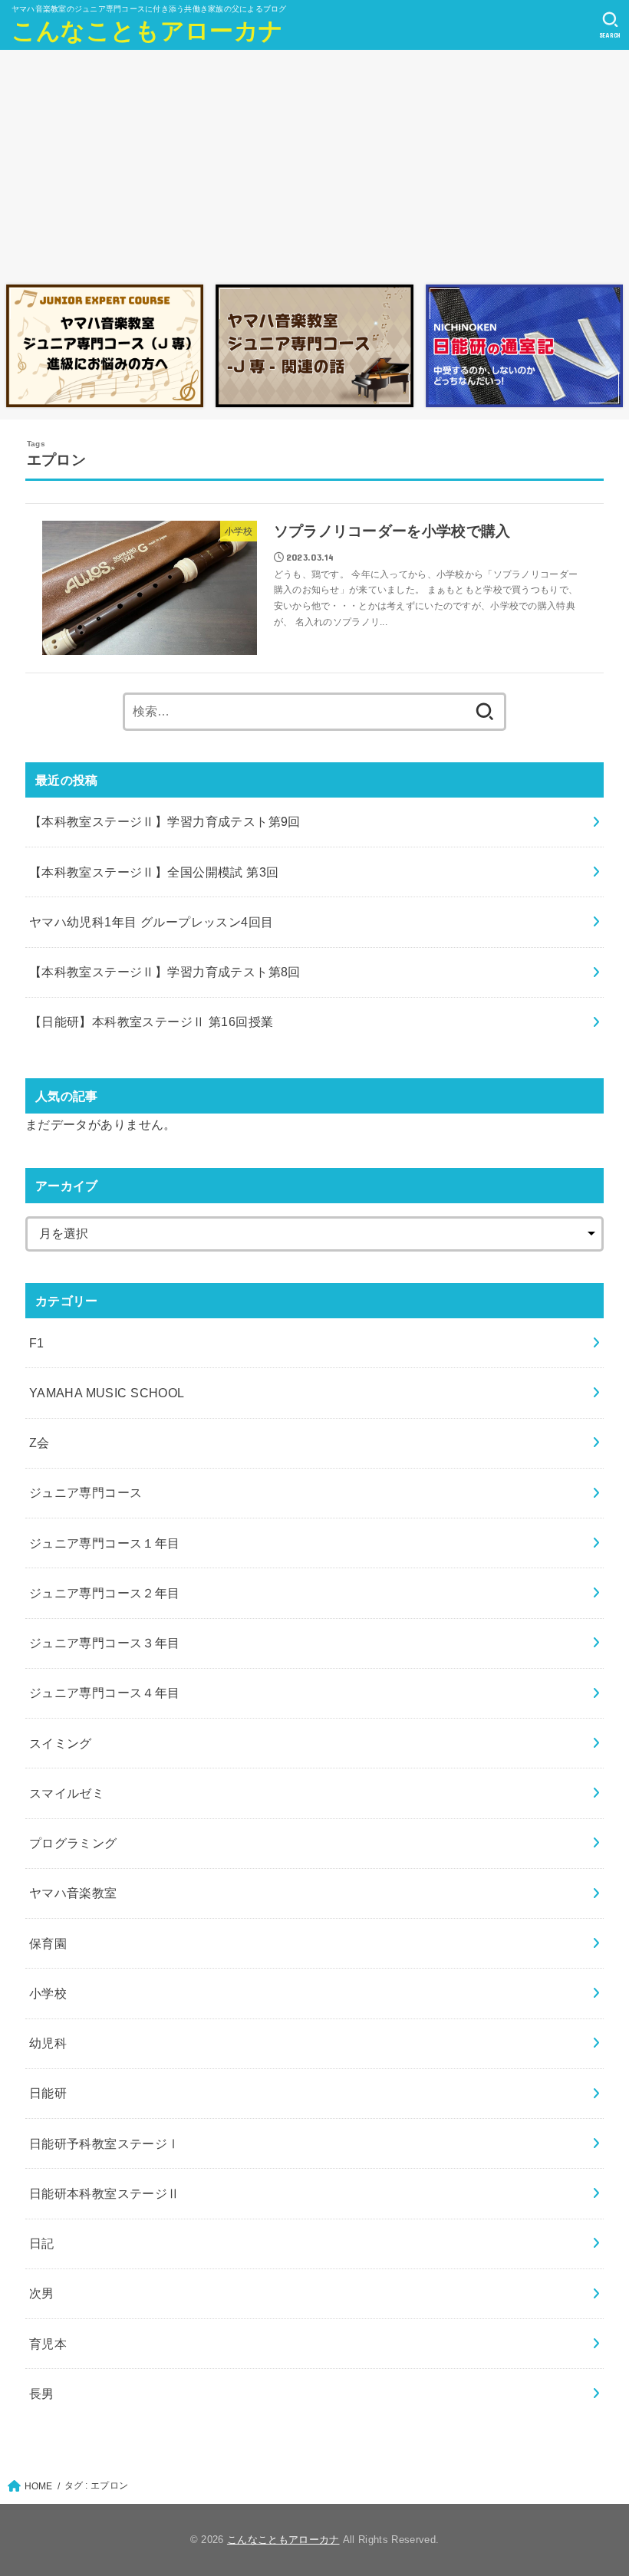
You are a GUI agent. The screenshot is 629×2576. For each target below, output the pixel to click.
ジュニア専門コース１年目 (105, 1543)
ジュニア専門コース (86, 1492)
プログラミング (73, 1843)
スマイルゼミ (67, 1793)
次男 (42, 2293)
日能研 (48, 2093)
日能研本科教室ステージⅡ (105, 2193)
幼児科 (48, 2043)
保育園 (48, 1943)
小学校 (48, 1993)
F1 (37, 1343)
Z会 (40, 1443)
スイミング (61, 1743)
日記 (42, 2243)
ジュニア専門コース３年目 (105, 1643)
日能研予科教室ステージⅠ (105, 2143)
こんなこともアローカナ (147, 31)
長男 (42, 2393)
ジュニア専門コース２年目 (105, 1593)
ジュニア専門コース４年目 (105, 1693)
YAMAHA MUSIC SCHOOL (107, 1393)
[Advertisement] (314, 163)
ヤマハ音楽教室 (73, 1893)
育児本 (48, 2344)
